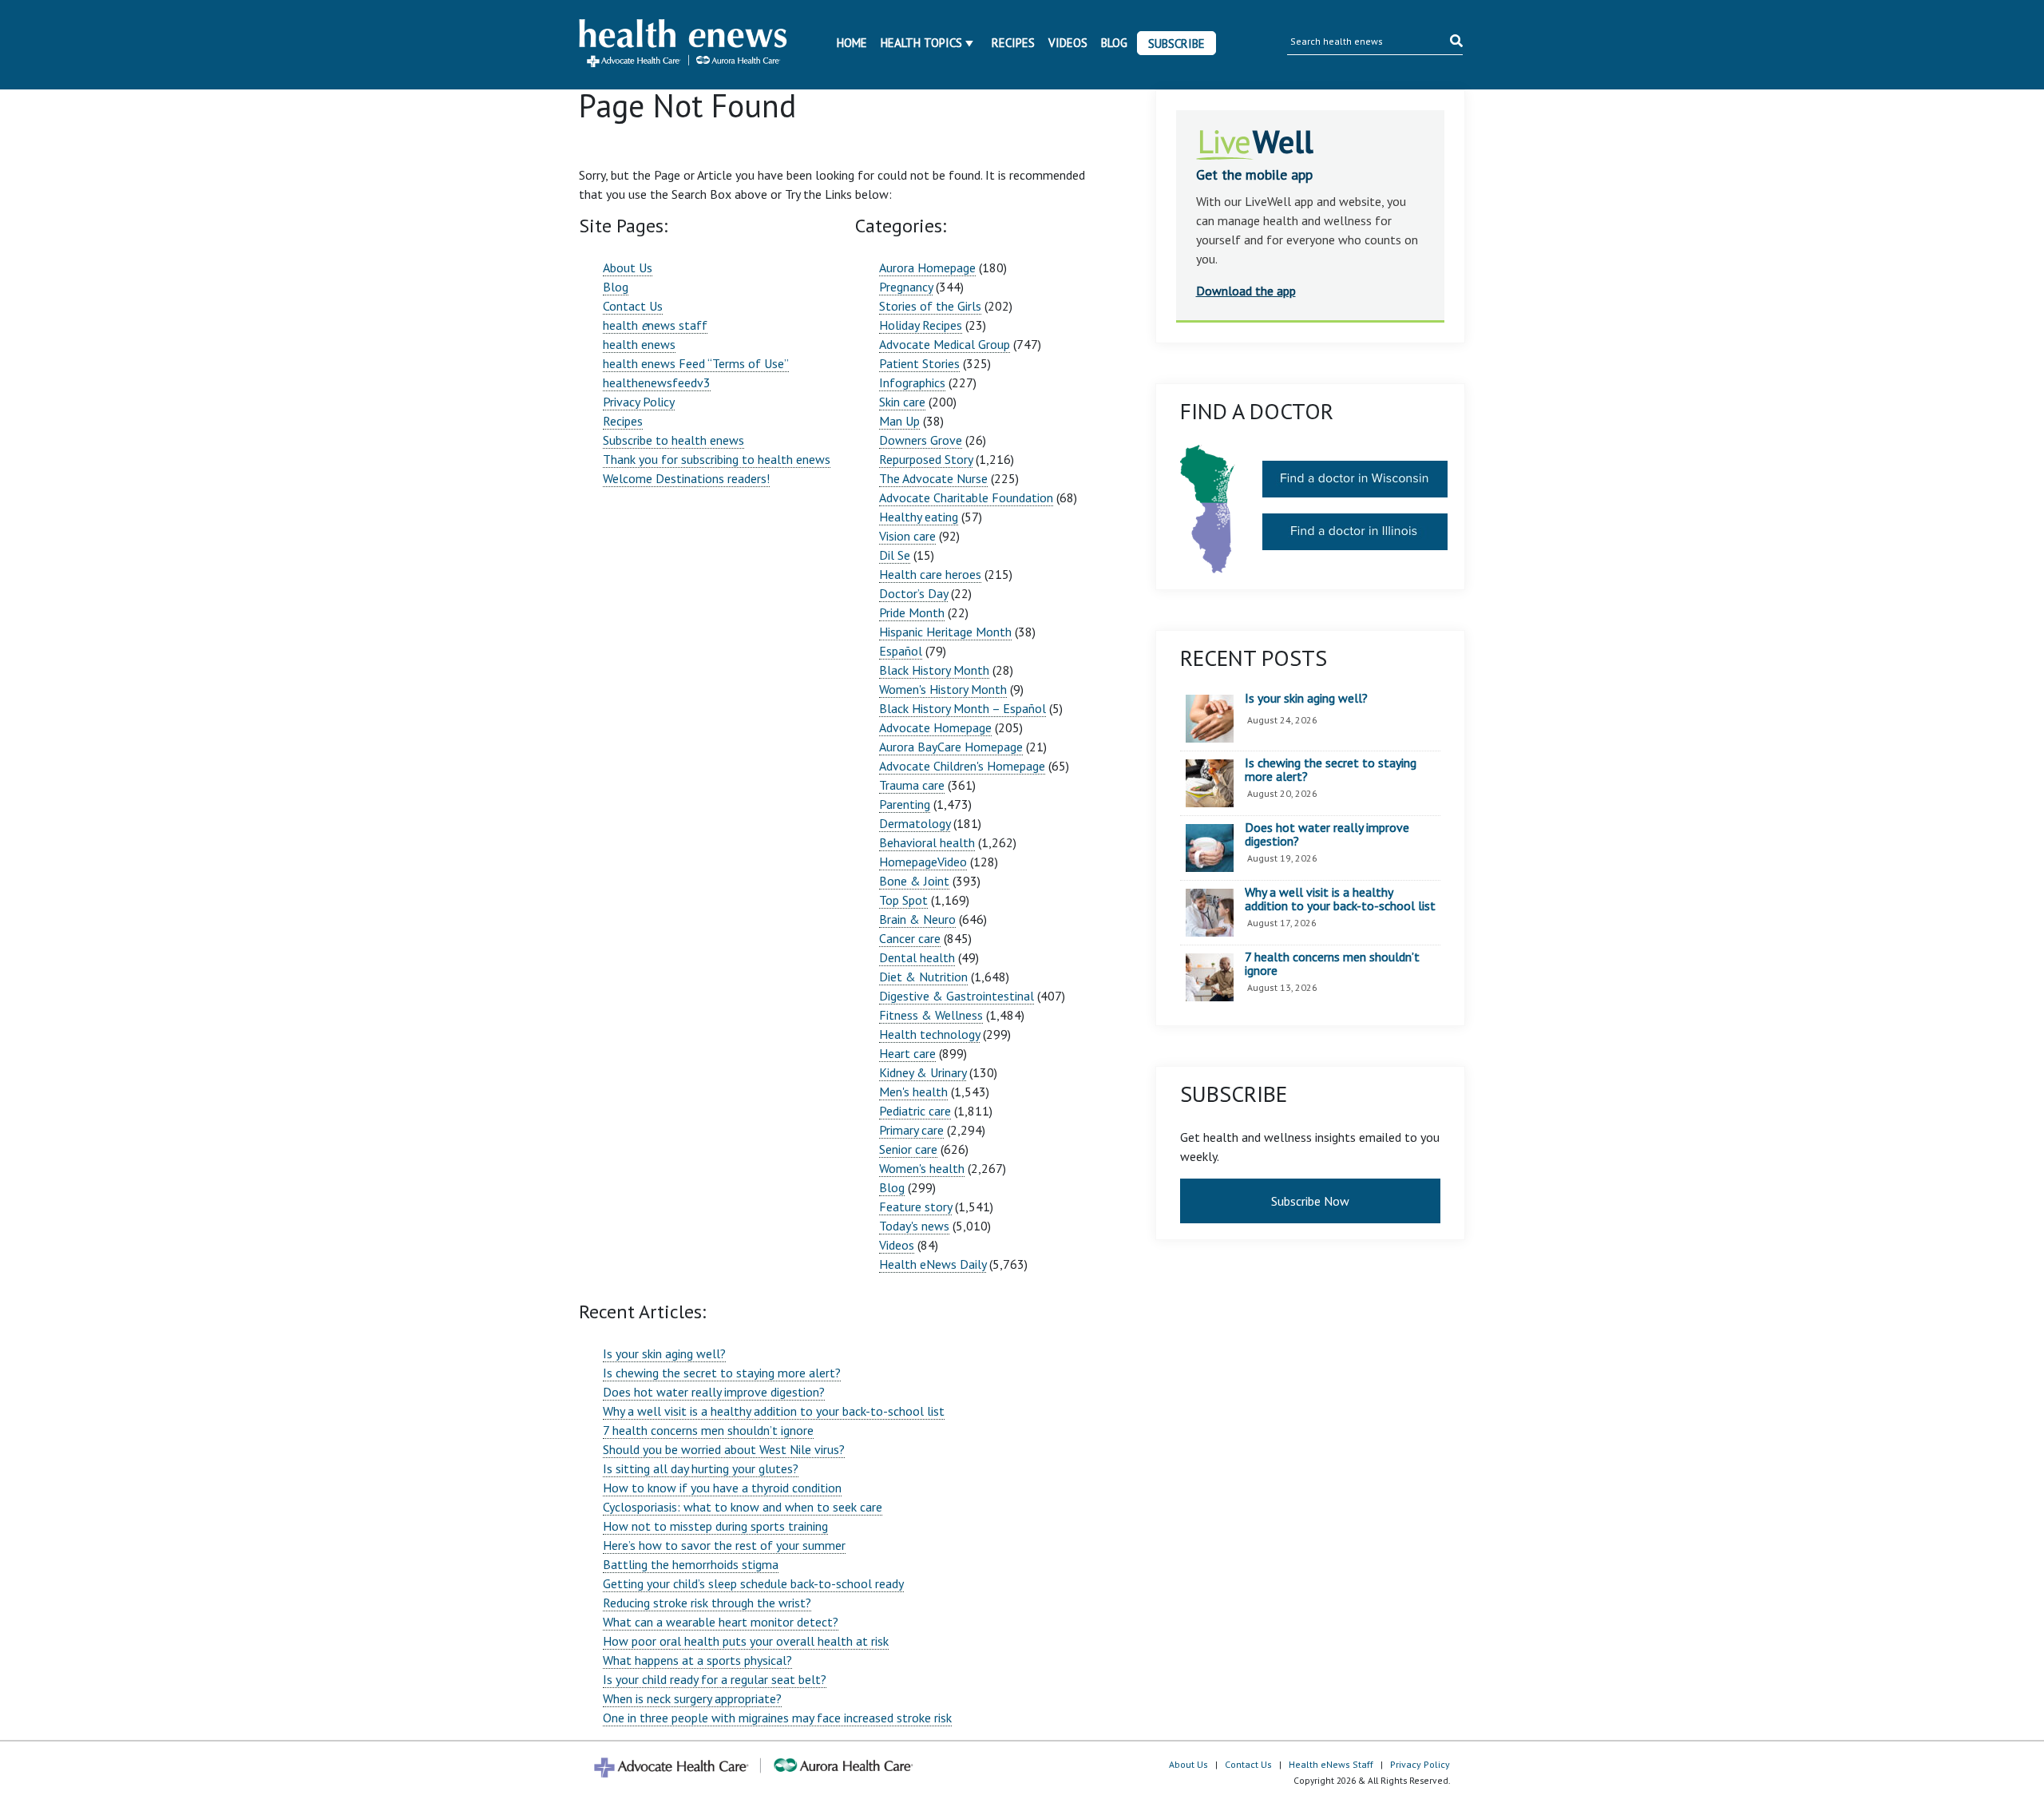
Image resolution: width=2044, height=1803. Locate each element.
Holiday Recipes (921, 325)
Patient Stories (919, 363)
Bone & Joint (914, 881)
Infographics (912, 382)
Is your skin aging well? (664, 1353)
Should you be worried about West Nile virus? (724, 1449)
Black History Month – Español (963, 708)
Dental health (917, 957)
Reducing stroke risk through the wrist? (707, 1603)
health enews (639, 344)
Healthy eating (919, 517)
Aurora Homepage (927, 267)
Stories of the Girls (930, 306)
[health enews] (684, 45)
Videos (1068, 43)
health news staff (655, 325)
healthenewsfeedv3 (657, 382)
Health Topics (921, 43)
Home (852, 43)
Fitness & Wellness (931, 1015)
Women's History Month (943, 689)
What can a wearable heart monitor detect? (721, 1622)
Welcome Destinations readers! (686, 478)
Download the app (1246, 291)
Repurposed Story (926, 459)
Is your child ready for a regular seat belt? (715, 1679)
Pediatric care (915, 1111)
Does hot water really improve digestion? (714, 1392)
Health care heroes (930, 574)
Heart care (907, 1053)
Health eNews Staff (1331, 1764)
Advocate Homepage (935, 727)
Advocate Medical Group (945, 344)
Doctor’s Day (913, 593)
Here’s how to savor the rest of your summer (724, 1545)
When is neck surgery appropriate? (692, 1698)
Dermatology (915, 823)
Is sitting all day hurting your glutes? (701, 1468)
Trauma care (912, 785)
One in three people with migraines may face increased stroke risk (777, 1718)
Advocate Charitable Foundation (966, 497)
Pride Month (912, 612)
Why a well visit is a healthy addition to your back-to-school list (774, 1411)
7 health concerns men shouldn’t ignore (708, 1430)
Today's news (914, 1226)
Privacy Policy (639, 402)
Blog (1114, 43)
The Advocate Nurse (933, 478)
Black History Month (934, 670)
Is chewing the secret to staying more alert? (722, 1373)
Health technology (929, 1034)
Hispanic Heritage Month (945, 632)
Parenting (905, 804)
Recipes (1013, 43)
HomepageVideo (923, 862)
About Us (628, 267)
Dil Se (895, 555)
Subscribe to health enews (673, 440)
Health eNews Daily (933, 1264)
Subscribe (1176, 44)
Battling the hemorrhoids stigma (691, 1564)
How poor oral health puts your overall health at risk (746, 1641)
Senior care (908, 1149)
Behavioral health (927, 842)
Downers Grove (921, 440)
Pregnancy (906, 287)
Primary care (911, 1130)
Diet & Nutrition (923, 977)
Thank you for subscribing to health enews (717, 459)
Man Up (899, 421)
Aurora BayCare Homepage (951, 747)
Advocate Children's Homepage (962, 766)
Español (901, 651)
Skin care (902, 402)
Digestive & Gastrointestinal (957, 996)
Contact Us (633, 306)
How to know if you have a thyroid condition (722, 1488)
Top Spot (903, 900)
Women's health (922, 1168)
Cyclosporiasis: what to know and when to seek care (743, 1507)
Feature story (915, 1207)
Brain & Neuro (917, 919)
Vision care (907, 536)
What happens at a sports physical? (697, 1660)
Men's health (913, 1092)
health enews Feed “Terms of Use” (696, 363)
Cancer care (910, 938)
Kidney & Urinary (923, 1072)
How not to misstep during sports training (715, 1526)
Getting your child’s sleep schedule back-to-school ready (753, 1583)
